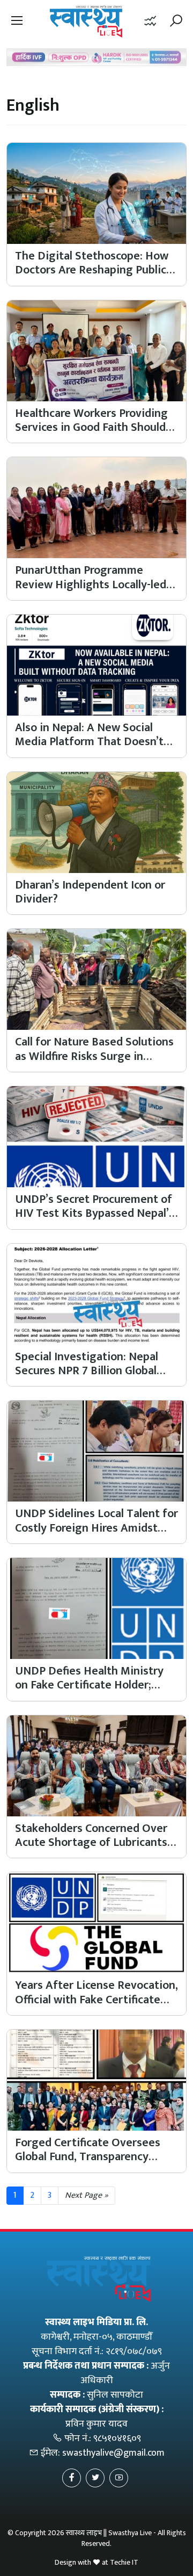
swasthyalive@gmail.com (113, 2453)
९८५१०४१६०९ (117, 2438)
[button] (17, 21)
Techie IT (124, 2562)
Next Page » (87, 2195)
